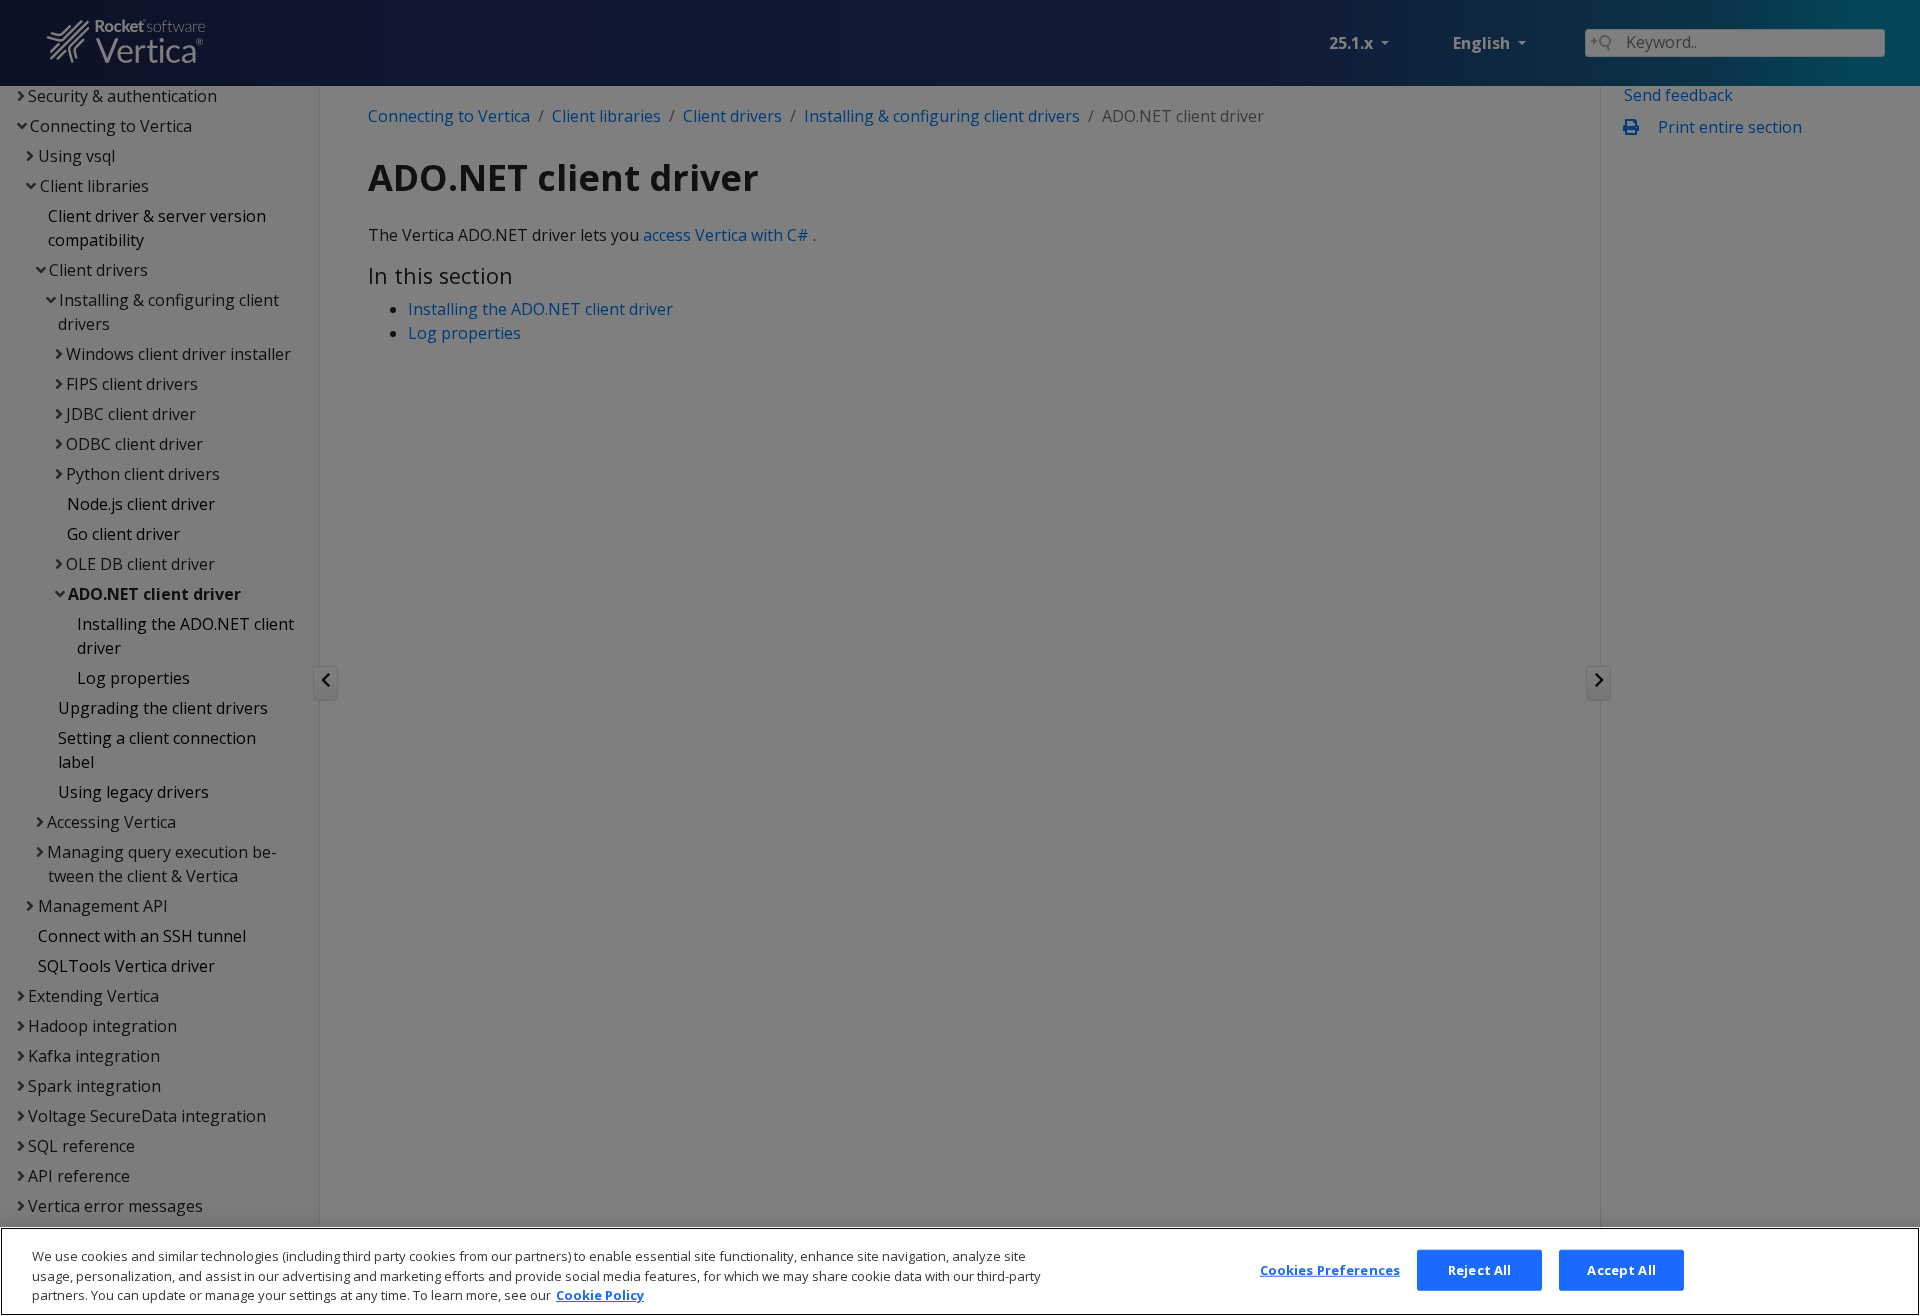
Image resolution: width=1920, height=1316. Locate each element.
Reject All (1479, 1269)
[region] (960, 1271)
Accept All (1621, 1269)
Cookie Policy (600, 1295)
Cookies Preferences (1330, 1269)
